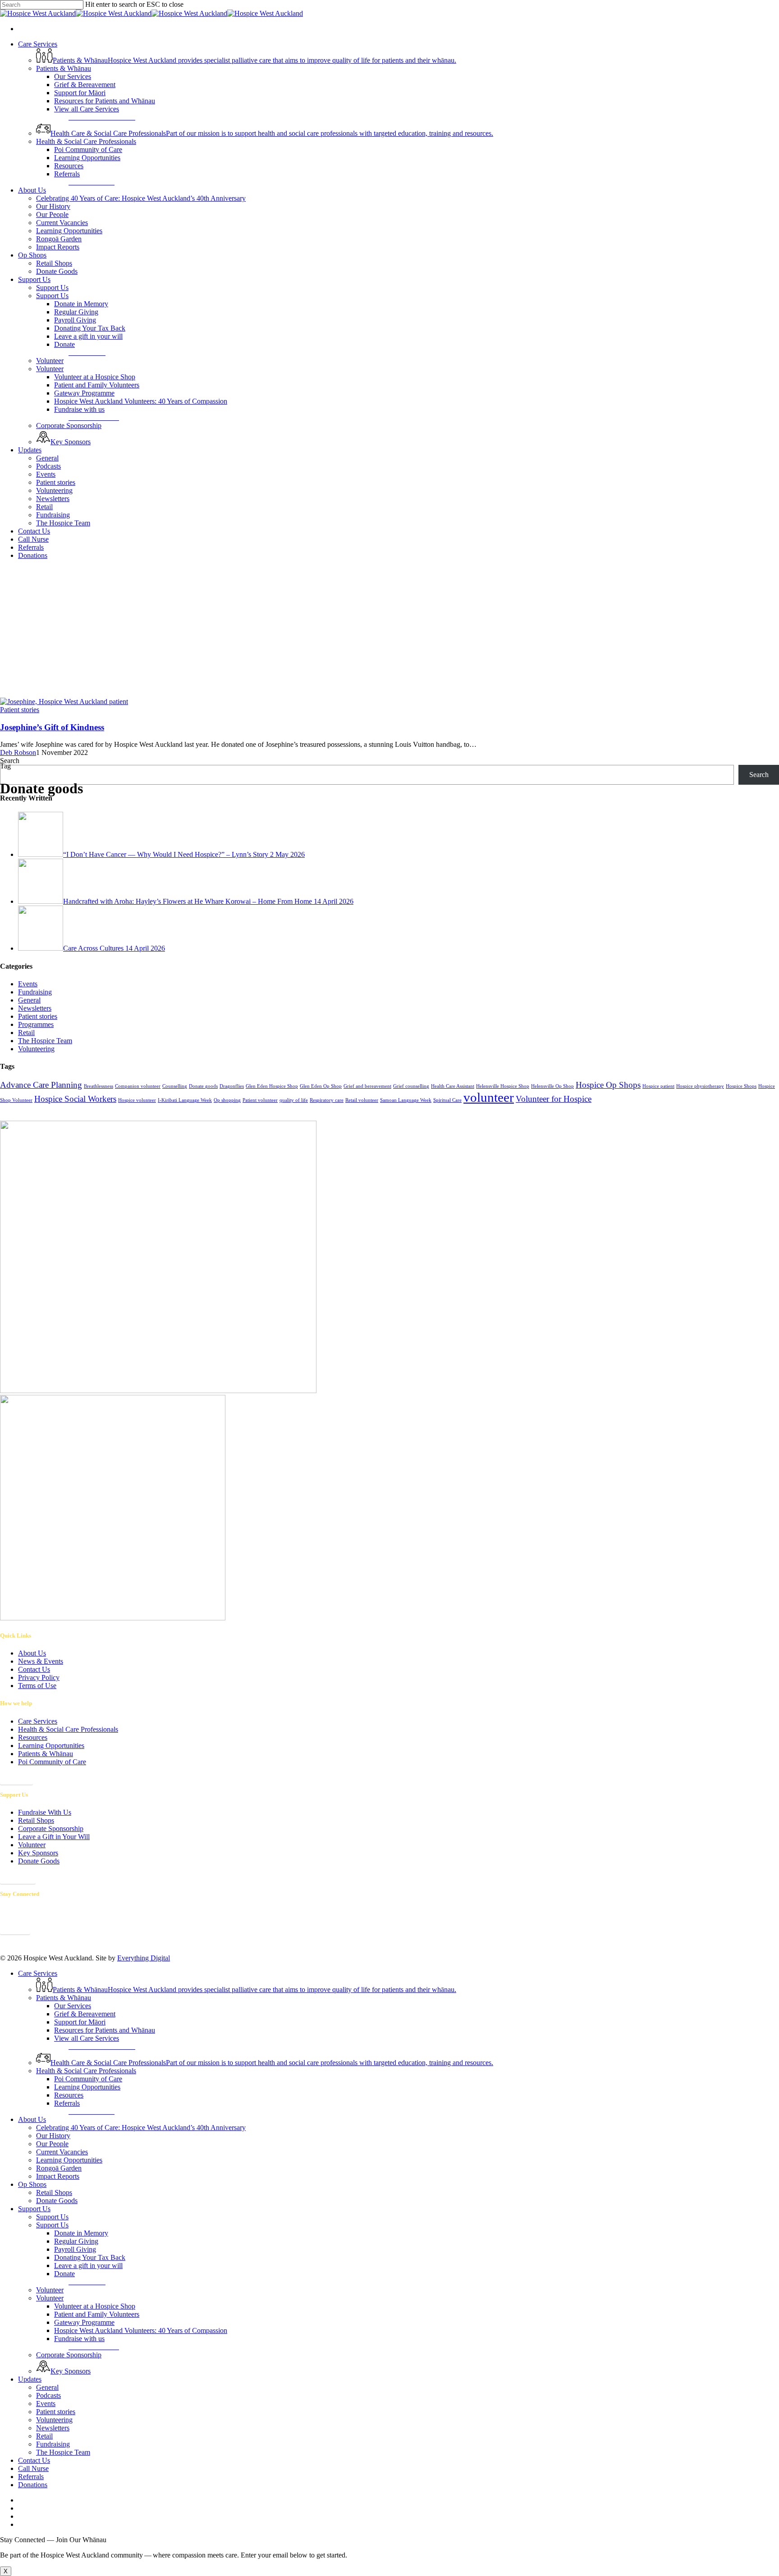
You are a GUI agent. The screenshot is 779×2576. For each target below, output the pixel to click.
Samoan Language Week (406, 1100)
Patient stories (38, 1016)
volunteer (489, 1097)
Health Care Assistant (453, 1086)
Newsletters (35, 1008)
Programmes (36, 1024)
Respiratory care (327, 1100)
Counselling (175, 1086)
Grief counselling (411, 1086)
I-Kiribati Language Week (185, 1100)
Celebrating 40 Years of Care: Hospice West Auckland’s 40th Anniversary (141, 2127)
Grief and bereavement (367, 1086)
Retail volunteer (362, 1100)
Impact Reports (58, 2176)
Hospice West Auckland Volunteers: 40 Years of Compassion (141, 2330)
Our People (52, 2144)
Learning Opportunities (51, 1746)
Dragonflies (232, 1086)
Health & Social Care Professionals (68, 1729)
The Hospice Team (45, 1041)
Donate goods (203, 1086)
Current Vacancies (62, 2152)
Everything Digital (144, 1958)
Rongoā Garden (59, 2168)
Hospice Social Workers (75, 1099)
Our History (53, 2136)
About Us (32, 1653)
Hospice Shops (741, 1086)
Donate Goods (39, 1861)
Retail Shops (36, 1820)
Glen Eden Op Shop (321, 1086)
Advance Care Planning (41, 1085)
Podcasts (48, 2395)
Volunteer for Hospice (554, 1099)
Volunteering (36, 1049)
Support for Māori (80, 2022)
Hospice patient (658, 1086)
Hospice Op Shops (608, 1085)
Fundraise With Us (45, 1812)
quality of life (294, 1100)
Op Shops (32, 2184)
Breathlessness (99, 1086)
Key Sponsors (38, 1853)
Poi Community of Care (52, 1762)
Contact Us (34, 1669)
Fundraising (35, 992)
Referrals (31, 2477)
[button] (102, 117)
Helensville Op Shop (552, 1086)
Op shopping (227, 1100)
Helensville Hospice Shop (503, 1086)
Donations (33, 2485)
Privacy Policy (39, 1677)
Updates (30, 2379)
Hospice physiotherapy (700, 1086)
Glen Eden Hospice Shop (272, 1086)
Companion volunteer (138, 1086)
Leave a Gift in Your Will (54, 1837)
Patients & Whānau (46, 1754)
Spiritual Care (447, 1100)
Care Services (38, 1721)
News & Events (41, 1661)
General (29, 1000)
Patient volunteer (260, 1100)
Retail (26, 1033)
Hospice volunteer (137, 1100)
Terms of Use (37, 1686)
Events (28, 984)
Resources (33, 1737)
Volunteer (32, 1845)
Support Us (34, 2209)
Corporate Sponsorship (51, 1828)
